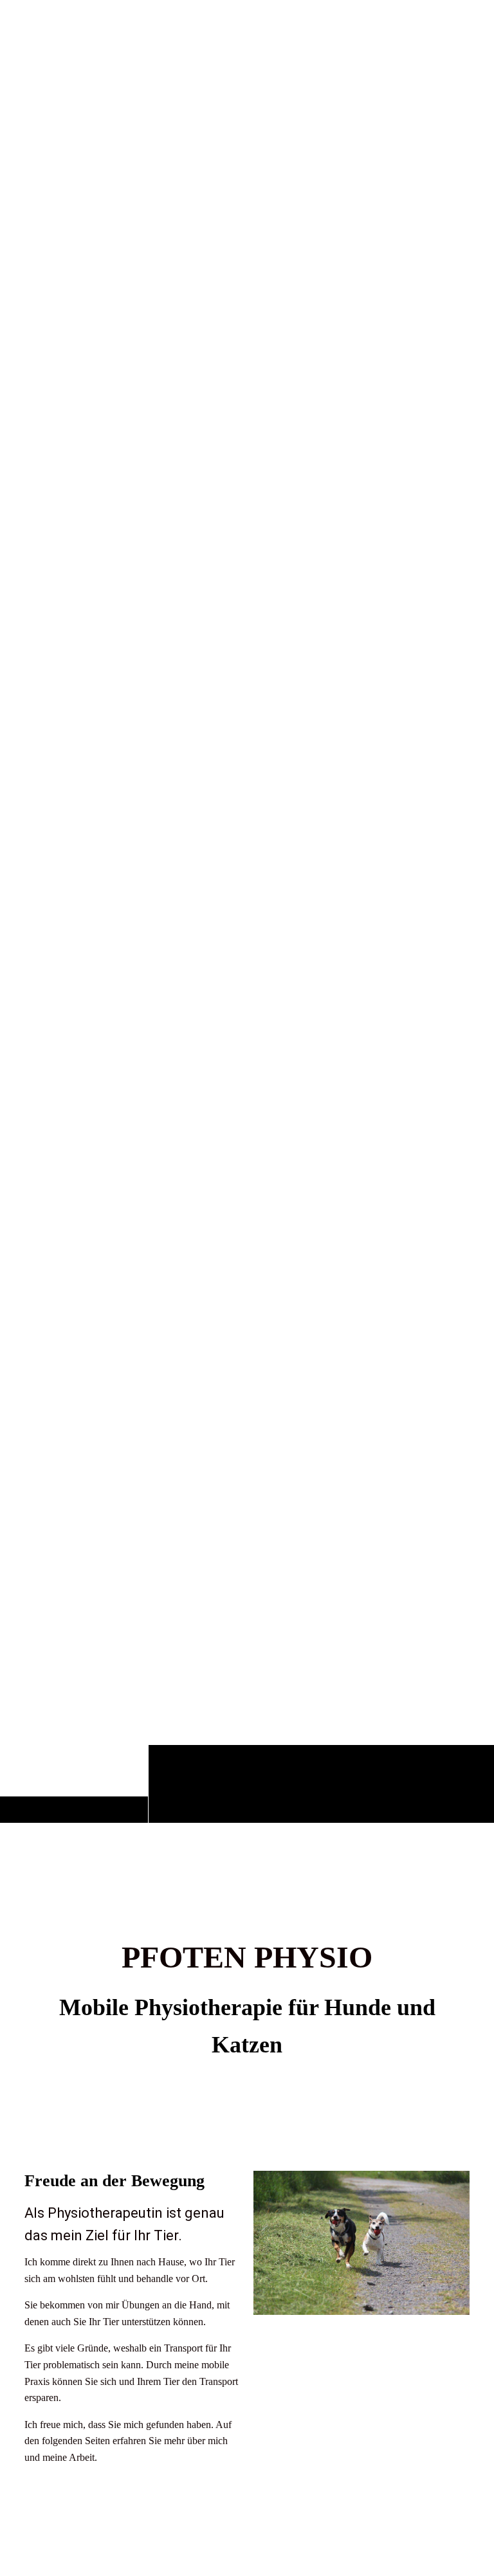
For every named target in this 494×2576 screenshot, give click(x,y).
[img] (247, 946)
